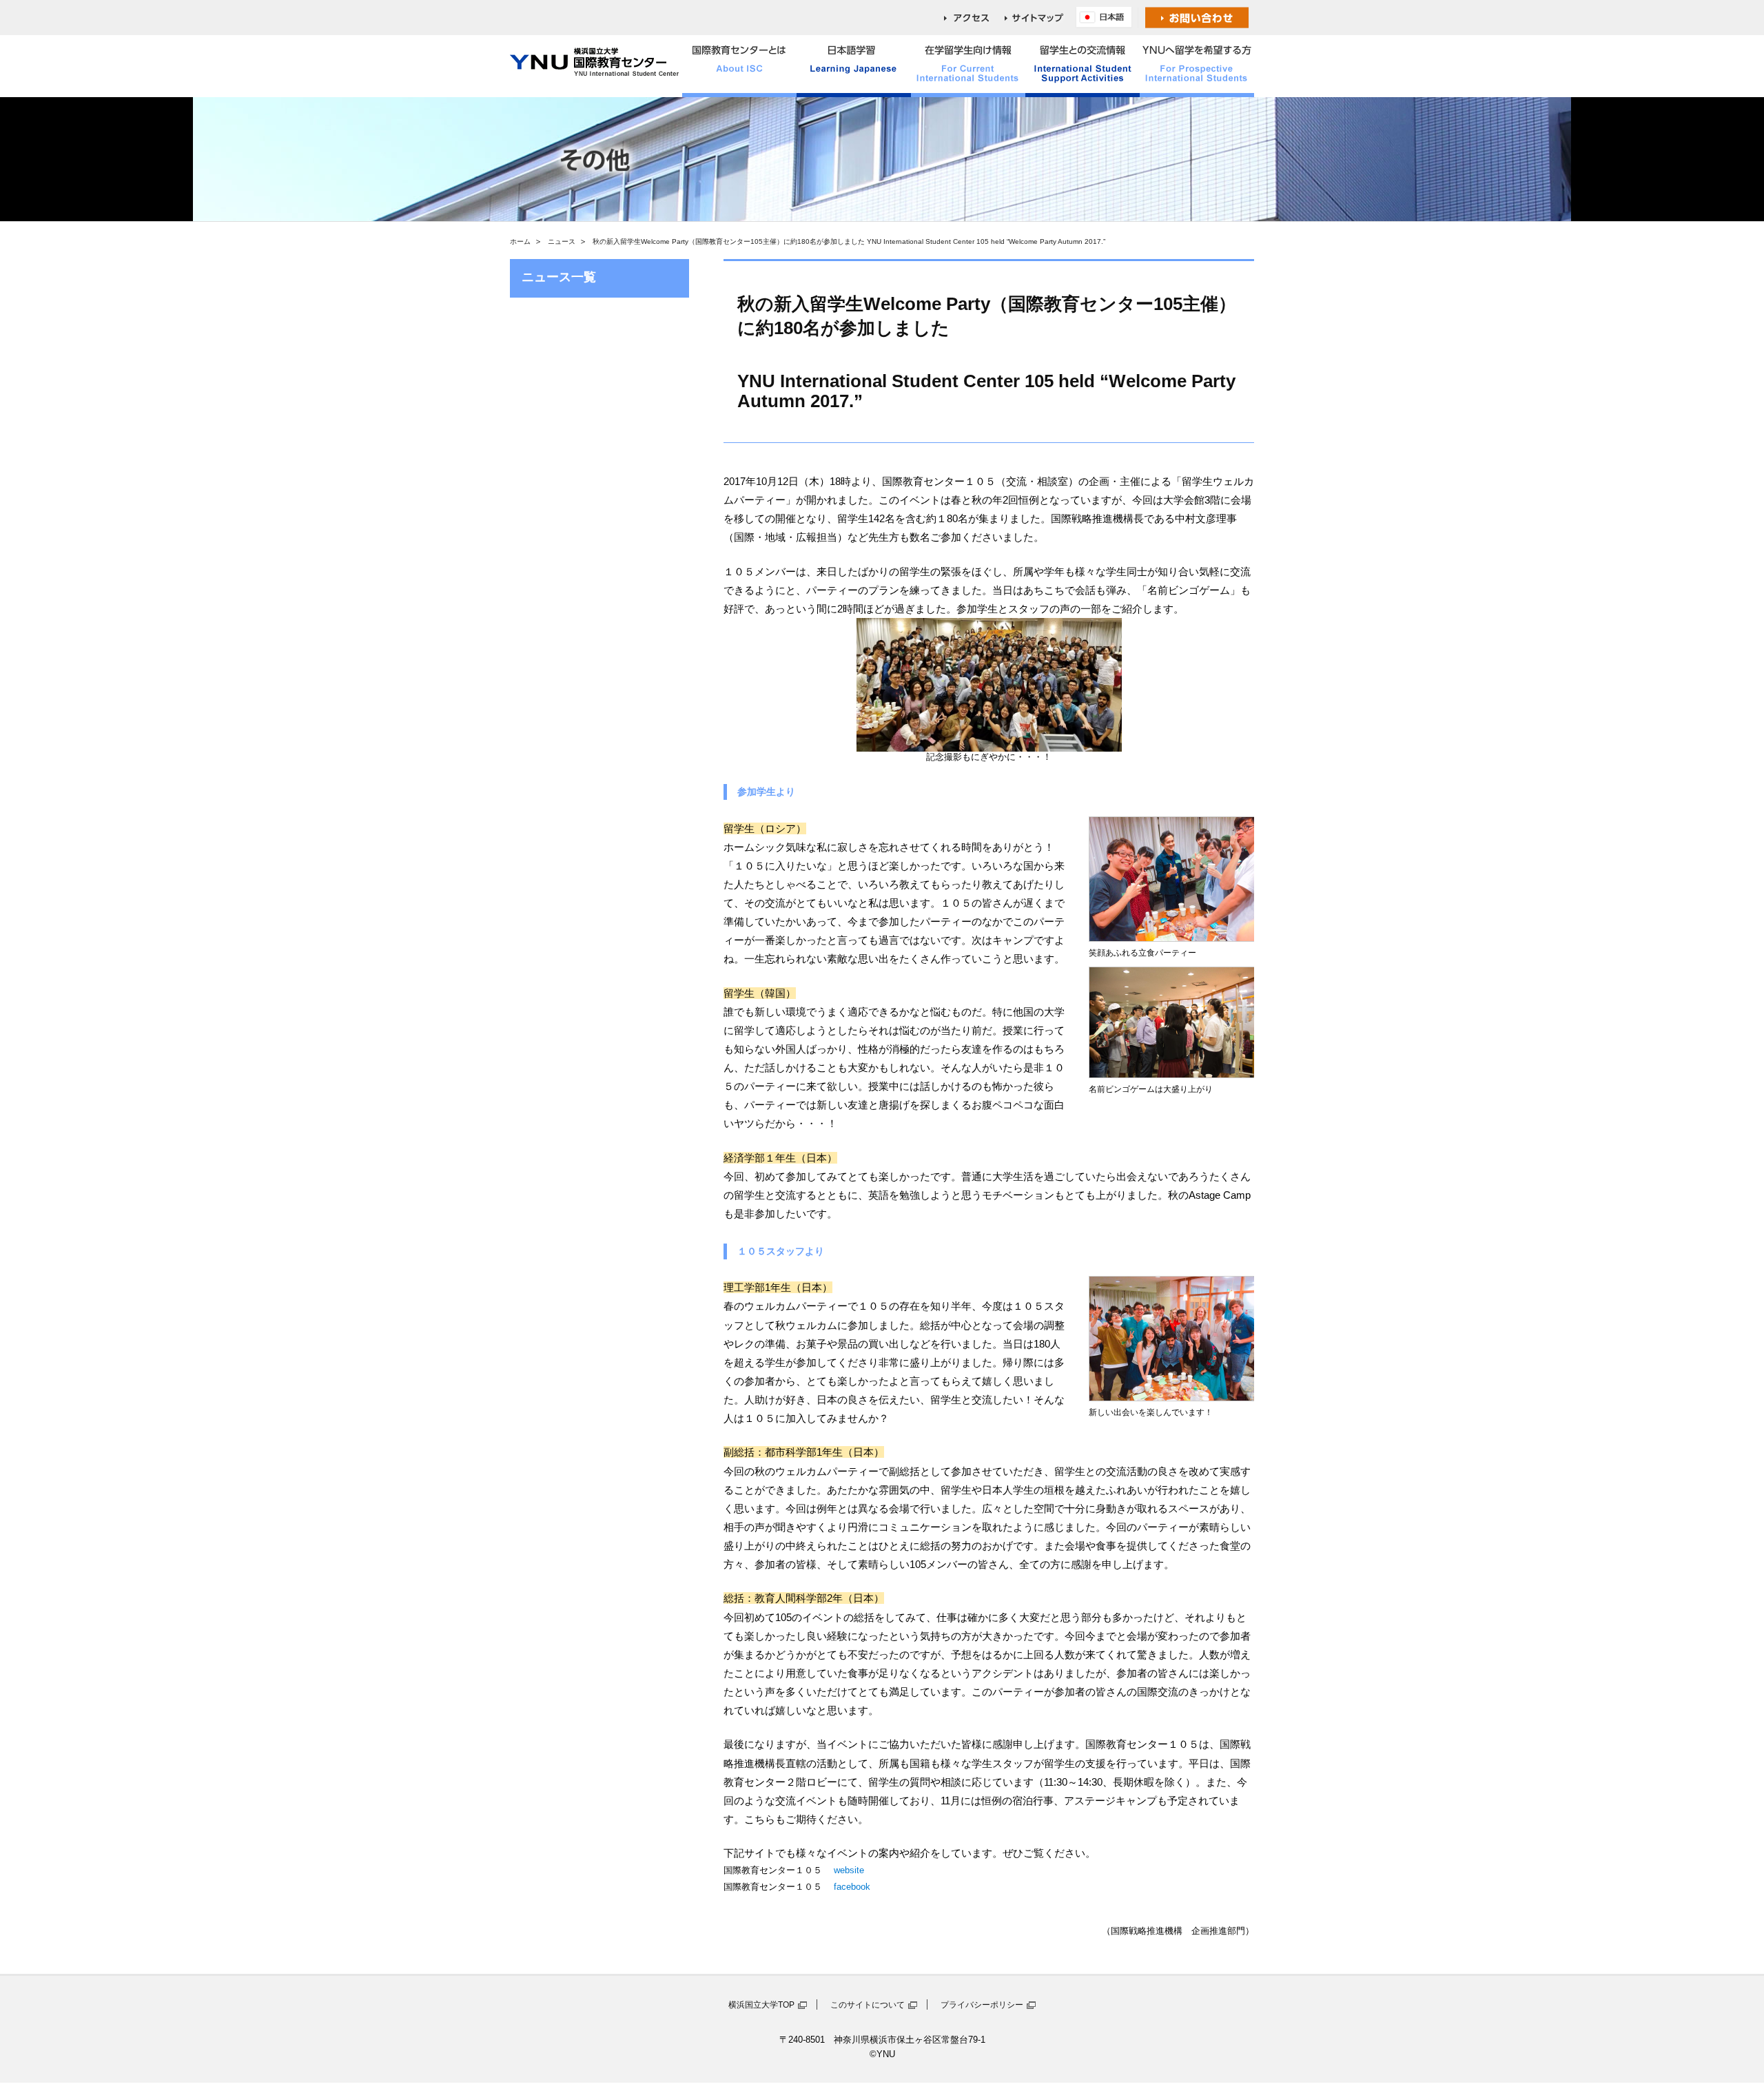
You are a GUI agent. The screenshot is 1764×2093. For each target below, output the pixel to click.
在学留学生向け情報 (968, 66)
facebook (851, 1887)
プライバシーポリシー (982, 2005)
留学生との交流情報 (1083, 66)
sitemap (1040, 18)
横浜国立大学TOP (761, 2005)
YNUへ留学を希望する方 (1197, 66)
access (974, 18)
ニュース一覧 (559, 277)
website (848, 1870)
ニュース (562, 241)
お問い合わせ (1197, 18)
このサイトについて (868, 2005)
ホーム (520, 241)
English (1107, 18)
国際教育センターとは (739, 66)
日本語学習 (854, 66)
